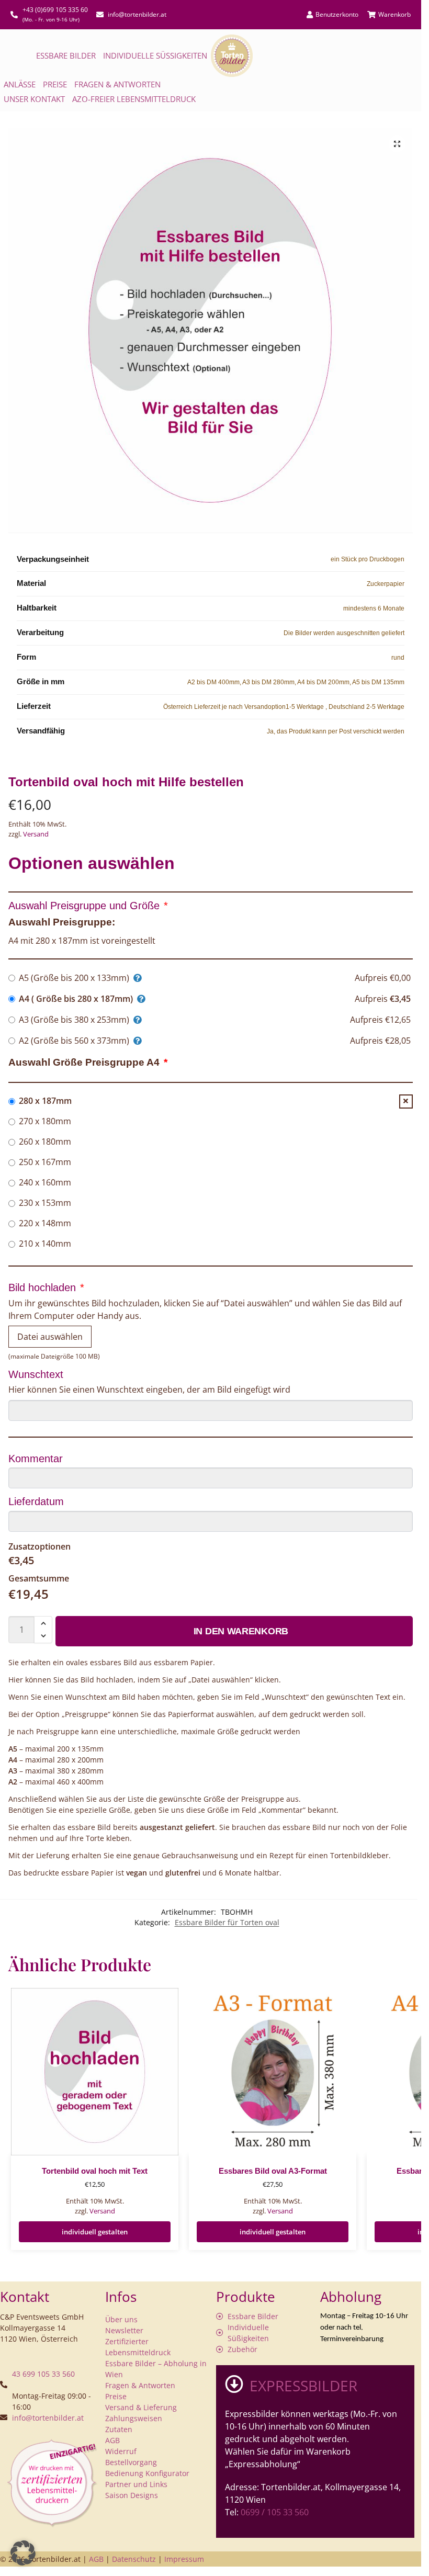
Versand (36, 834)
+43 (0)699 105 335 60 (55, 10)
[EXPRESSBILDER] (234, 2384)
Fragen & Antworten (117, 84)
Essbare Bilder (66, 55)
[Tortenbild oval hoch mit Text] (95, 2072)
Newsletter (124, 2330)
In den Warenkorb (241, 1631)
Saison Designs (132, 2495)
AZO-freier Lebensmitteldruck (134, 99)
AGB (112, 2440)
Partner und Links (136, 2484)
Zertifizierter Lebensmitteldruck (138, 2347)
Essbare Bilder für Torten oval (227, 1922)
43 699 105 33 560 (43, 2374)
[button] (397, 144)
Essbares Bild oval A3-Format (273, 2171)
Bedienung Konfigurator (147, 2473)
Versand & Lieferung (141, 2407)
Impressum (184, 2559)
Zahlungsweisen (134, 2418)
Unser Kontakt (34, 99)
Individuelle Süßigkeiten (155, 55)
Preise (55, 84)
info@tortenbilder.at (48, 2418)
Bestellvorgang (131, 2462)
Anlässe (20, 84)
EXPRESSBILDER (303, 2386)
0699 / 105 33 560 (275, 2512)
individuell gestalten (95, 2232)
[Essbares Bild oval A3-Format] (273, 2072)
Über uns (121, 2319)
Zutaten (119, 2429)
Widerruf (121, 2451)
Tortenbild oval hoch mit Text (95, 2171)
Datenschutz (134, 2559)
